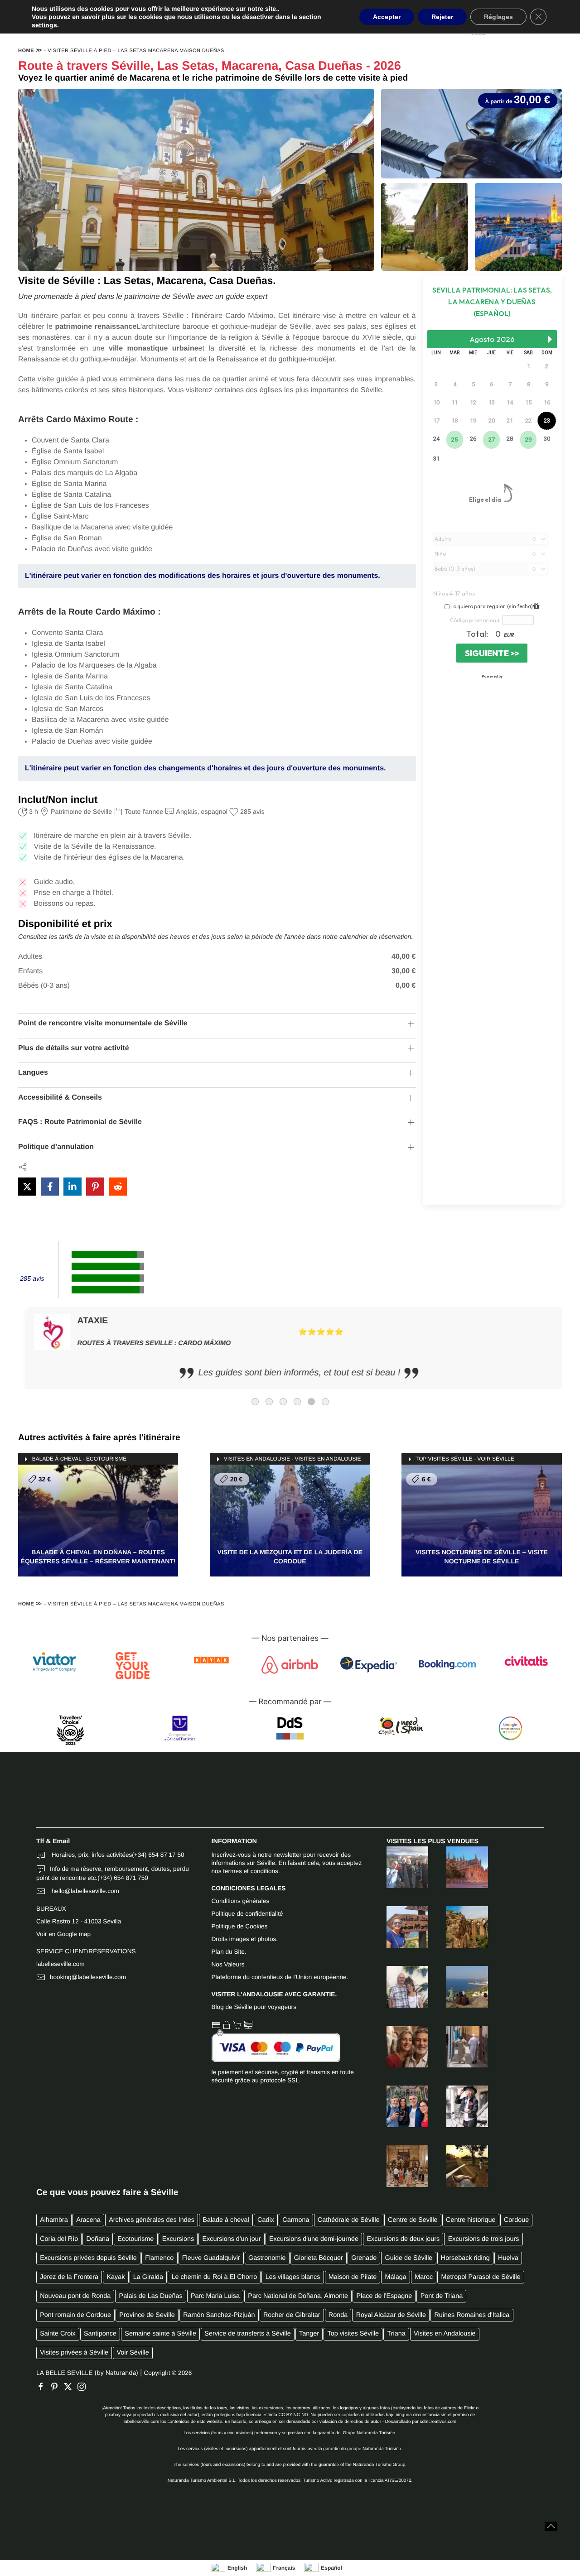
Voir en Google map (63, 1934)
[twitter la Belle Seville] (70, 2387)
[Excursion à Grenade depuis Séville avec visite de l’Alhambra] (398, 1867)
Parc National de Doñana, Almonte (298, 2296)
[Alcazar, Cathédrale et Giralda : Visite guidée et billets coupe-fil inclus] (398, 2166)
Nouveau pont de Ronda (75, 2296)
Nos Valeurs (228, 1964)
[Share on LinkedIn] (72, 1187)
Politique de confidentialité (247, 1914)
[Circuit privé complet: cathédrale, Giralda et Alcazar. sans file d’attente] (458, 1867)
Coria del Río (59, 2239)
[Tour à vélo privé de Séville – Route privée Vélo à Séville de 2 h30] (458, 2106)
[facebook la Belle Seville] (43, 2387)
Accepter (387, 17)
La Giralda (148, 2277)
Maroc (424, 2277)
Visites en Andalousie (445, 2334)
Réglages (498, 17)
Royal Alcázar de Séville (391, 2315)
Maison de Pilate (353, 2277)
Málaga (396, 2277)
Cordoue (516, 2220)
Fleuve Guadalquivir (211, 2258)
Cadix (266, 2220)
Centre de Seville (413, 2220)
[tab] (255, 1402)
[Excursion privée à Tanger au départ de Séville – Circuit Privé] (458, 2047)
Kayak (116, 2277)
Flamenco (159, 2258)
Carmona (296, 2220)
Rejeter (442, 17)
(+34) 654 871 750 (123, 1878)
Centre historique (471, 2220)
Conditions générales (241, 1901)
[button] (551, 2526)
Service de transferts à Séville (247, 2334)
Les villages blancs (293, 2277)
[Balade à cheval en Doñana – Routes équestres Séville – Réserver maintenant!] (458, 2166)
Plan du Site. (229, 1952)
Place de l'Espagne (384, 2296)
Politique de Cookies (240, 1926)
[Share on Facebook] (50, 1187)
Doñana (98, 2239)
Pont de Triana (442, 2296)
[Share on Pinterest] (95, 1187)
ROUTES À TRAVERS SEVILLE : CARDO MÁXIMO (145, 1343)
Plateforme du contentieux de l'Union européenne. (280, 1977)
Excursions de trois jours (484, 2239)
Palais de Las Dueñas (151, 2296)
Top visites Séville (353, 2334)
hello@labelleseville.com (85, 1891)
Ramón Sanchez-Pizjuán (219, 2315)
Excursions (178, 2239)
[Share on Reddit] (118, 1187)
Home (26, 51)
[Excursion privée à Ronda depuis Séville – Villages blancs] (458, 1927)
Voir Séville (133, 2353)
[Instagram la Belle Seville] (84, 2387)
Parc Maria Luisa (215, 2296)
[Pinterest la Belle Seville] (57, 2387)
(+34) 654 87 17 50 (158, 1855)
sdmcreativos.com (438, 2422)
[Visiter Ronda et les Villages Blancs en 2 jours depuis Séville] (398, 1987)
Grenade (364, 2258)
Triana (396, 2334)
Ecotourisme (135, 2239)
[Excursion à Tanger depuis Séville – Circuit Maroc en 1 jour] (458, 1987)
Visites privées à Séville (74, 2353)
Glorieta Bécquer (319, 2258)
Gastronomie (267, 2258)
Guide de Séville (409, 2258)
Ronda (338, 2315)
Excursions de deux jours (404, 2239)
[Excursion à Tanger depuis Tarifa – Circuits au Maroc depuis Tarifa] (398, 1927)
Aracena (88, 2220)
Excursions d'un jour (231, 2239)
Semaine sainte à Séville (160, 2334)
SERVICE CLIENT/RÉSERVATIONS (86, 1951)
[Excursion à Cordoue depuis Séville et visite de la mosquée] (398, 2047)
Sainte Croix (58, 2334)
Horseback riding (465, 2258)
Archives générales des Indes (152, 2220)
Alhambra (54, 2220)
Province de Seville (147, 2315)
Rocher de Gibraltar (292, 2315)
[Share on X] (27, 1187)
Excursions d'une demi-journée (314, 2239)
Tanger (309, 2334)
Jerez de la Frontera (69, 2277)
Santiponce (100, 2334)
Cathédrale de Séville (349, 2220)
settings (44, 25)
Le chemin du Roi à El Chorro (215, 2277)
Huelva (508, 2258)
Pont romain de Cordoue (75, 2315)
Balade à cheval (226, 2220)
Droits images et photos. (245, 1939)
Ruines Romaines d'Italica (472, 2315)
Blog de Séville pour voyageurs (254, 2007)
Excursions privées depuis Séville (88, 2258)
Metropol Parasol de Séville (481, 2277)
